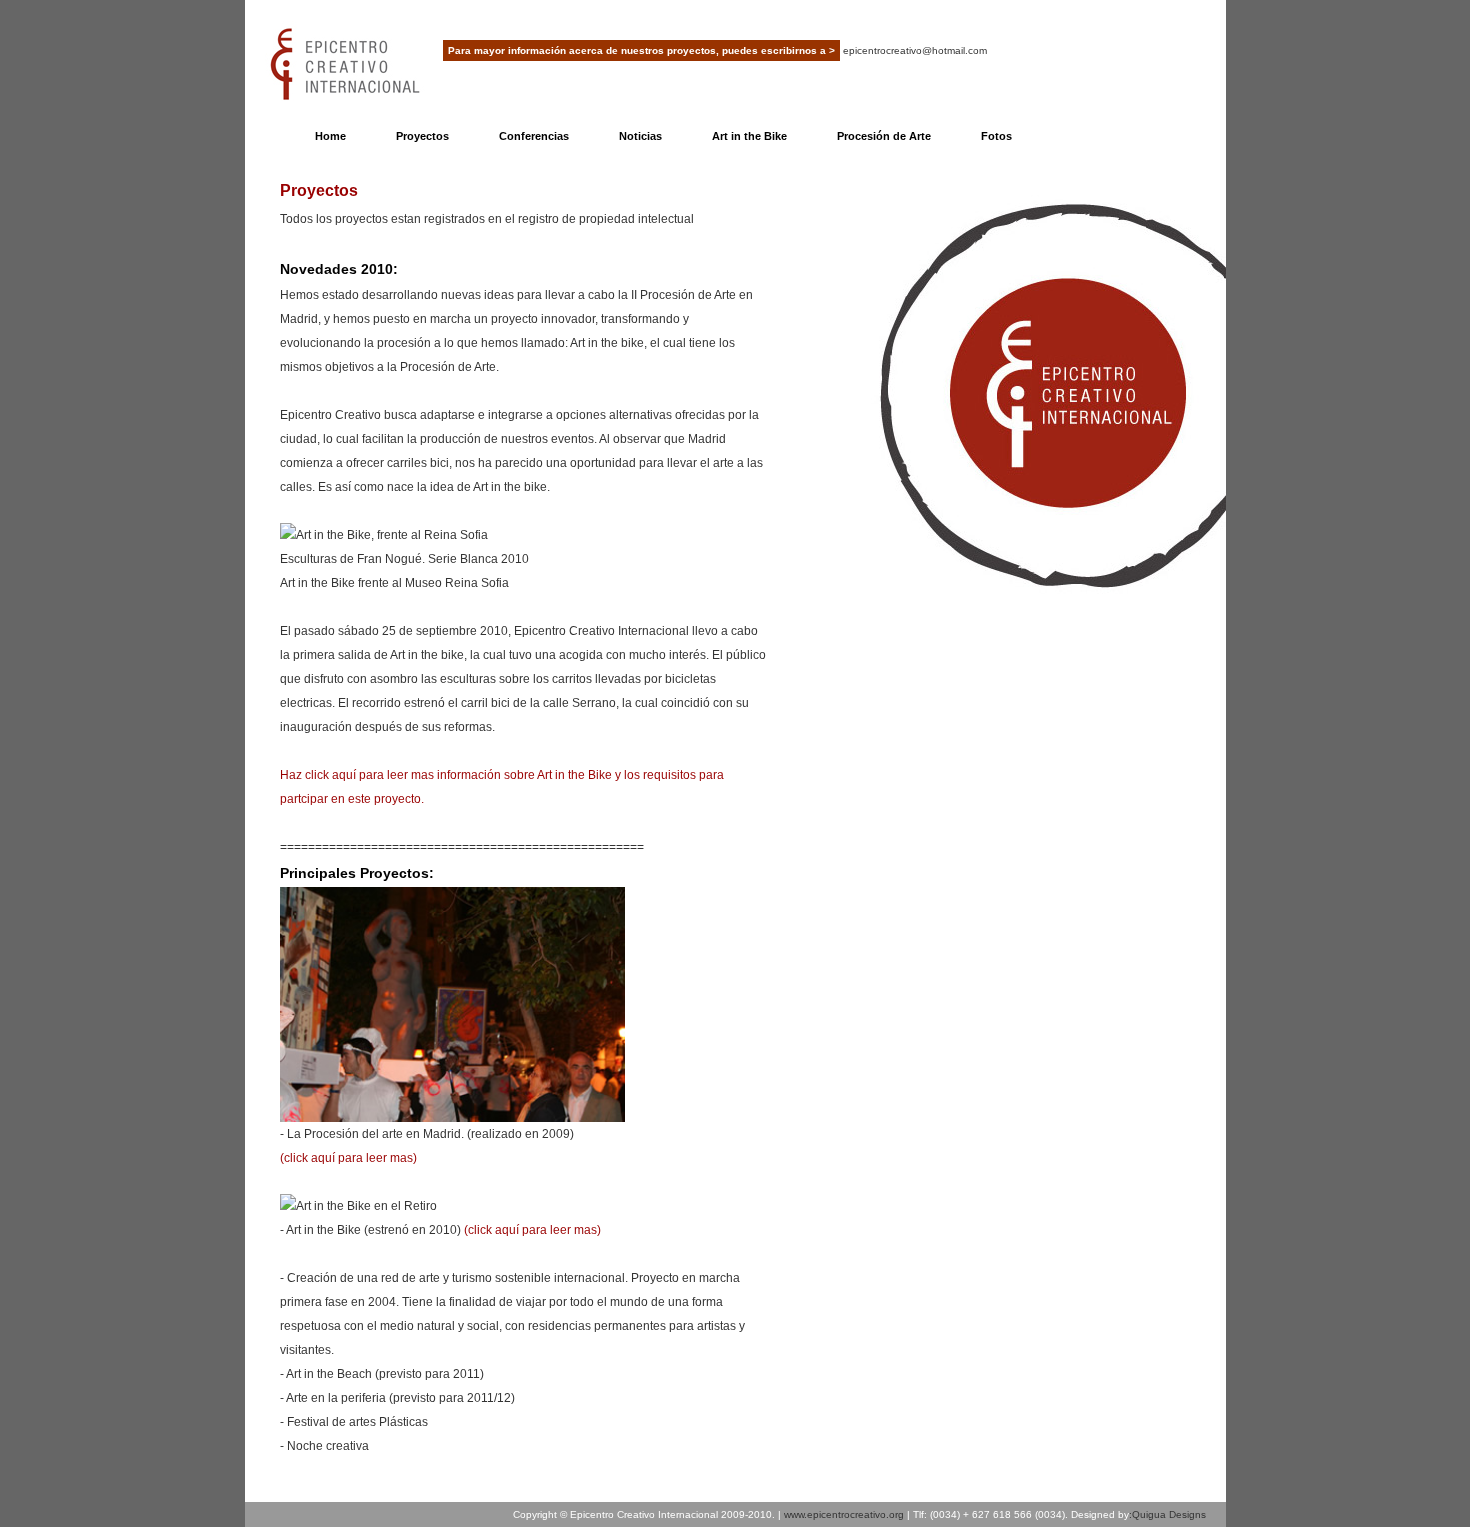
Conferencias (534, 136)
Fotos (996, 136)
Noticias (640, 136)
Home (330, 136)
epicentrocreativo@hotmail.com (915, 50)
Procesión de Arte (884, 136)
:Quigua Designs (1167, 1514)
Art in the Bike (749, 136)
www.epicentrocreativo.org (844, 1514)
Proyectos (422, 136)
